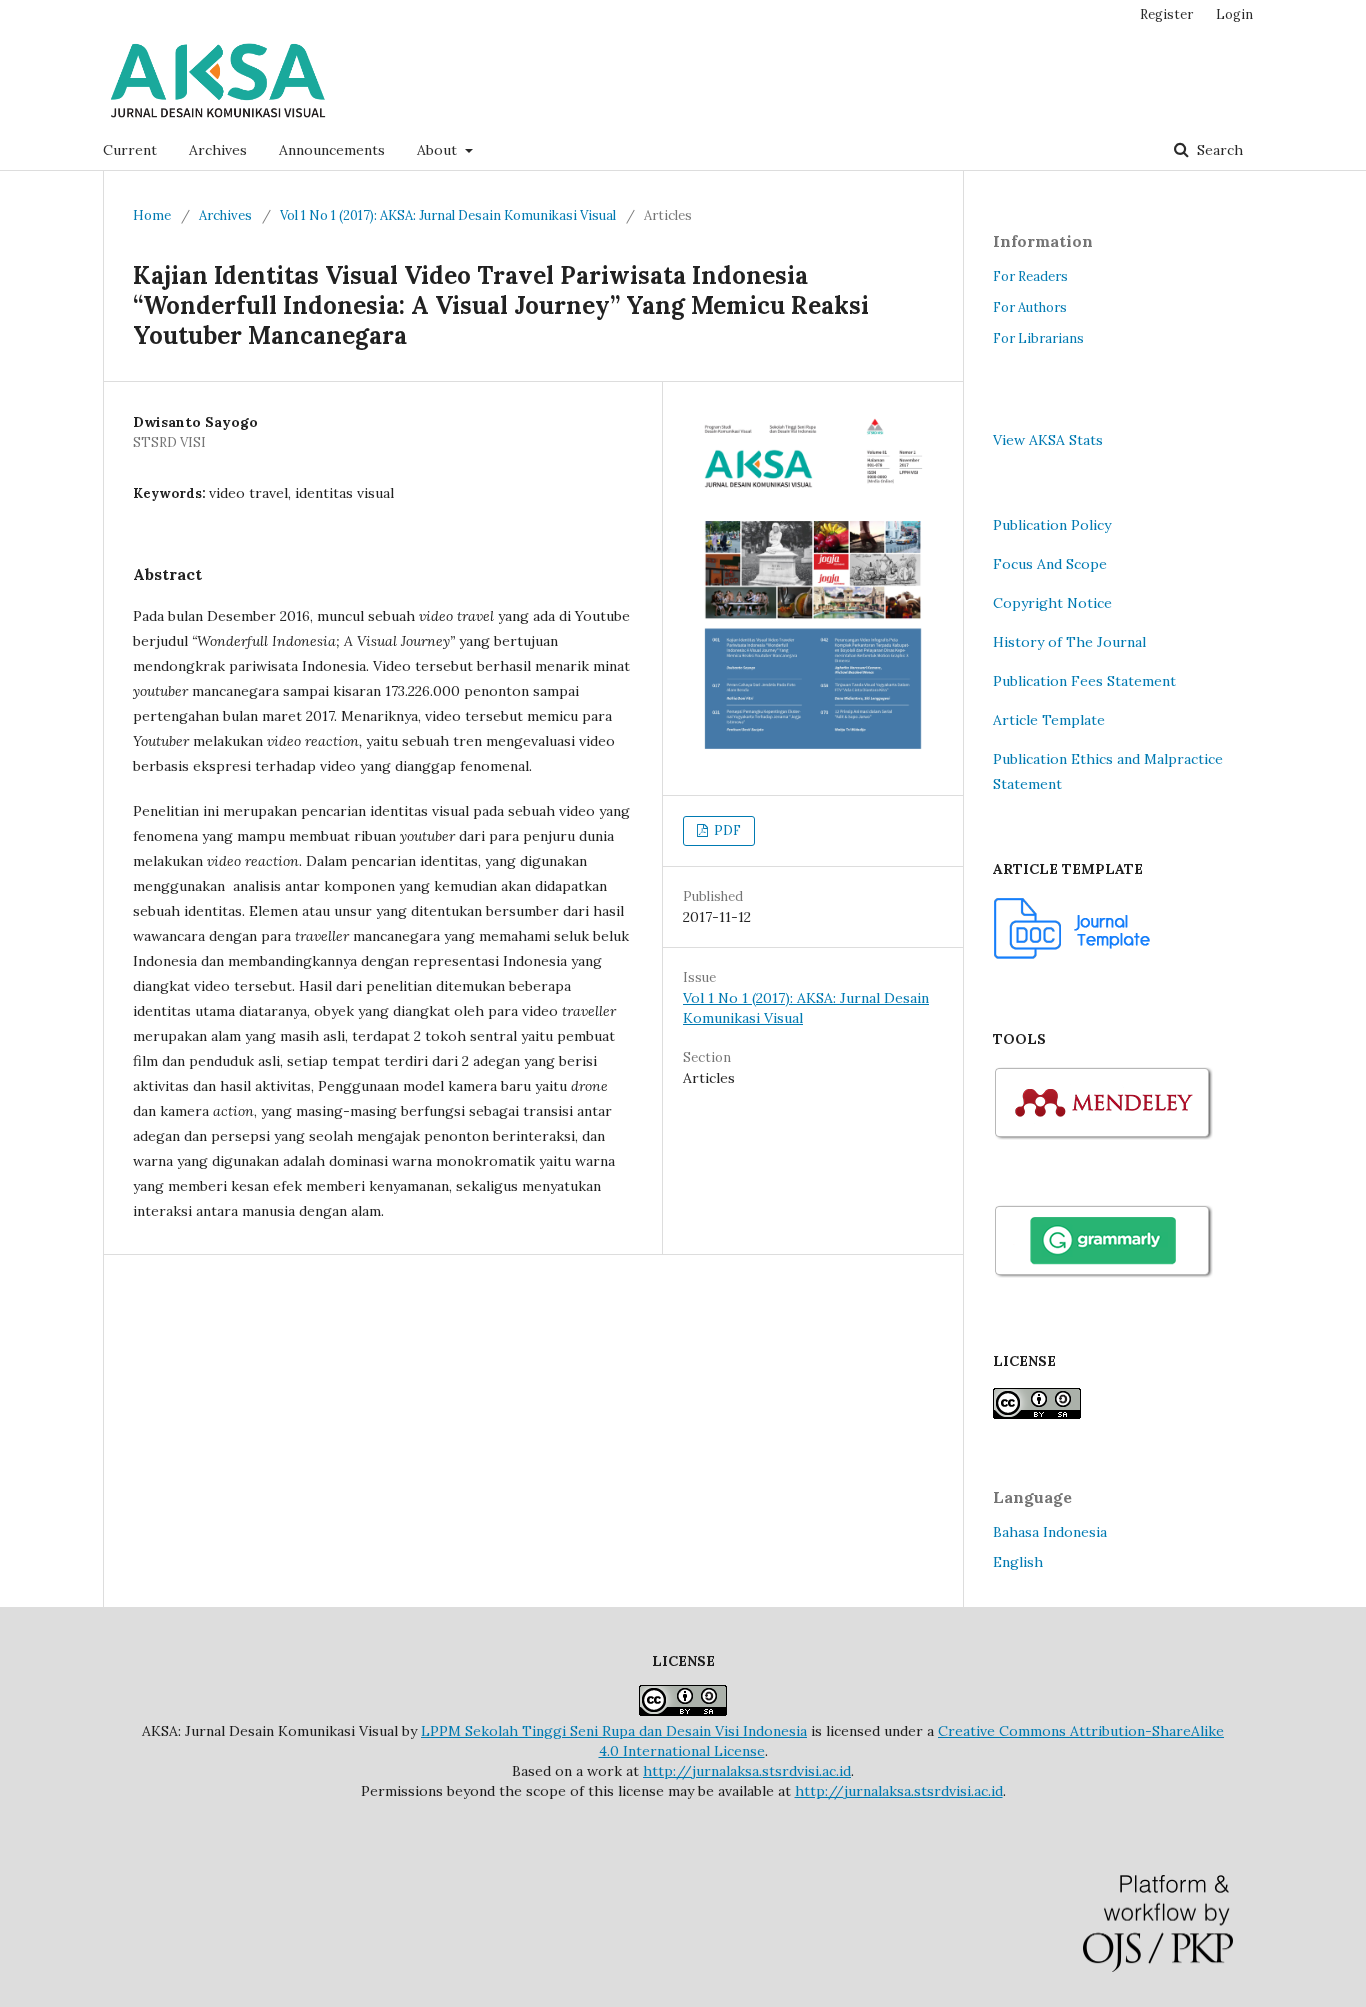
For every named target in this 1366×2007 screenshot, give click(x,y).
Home (152, 215)
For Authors (1030, 307)
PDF (726, 830)
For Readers (1030, 276)
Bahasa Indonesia (1050, 1532)
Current (130, 150)
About (439, 150)
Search (1218, 150)
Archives (218, 150)
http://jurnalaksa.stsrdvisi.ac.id (747, 1771)
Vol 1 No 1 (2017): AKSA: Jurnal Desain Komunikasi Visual (448, 215)
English (1018, 1562)
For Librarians (1038, 338)
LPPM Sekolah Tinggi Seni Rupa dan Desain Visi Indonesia (614, 1731)
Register (1166, 14)
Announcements (332, 150)
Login (1234, 14)
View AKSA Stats (1048, 440)
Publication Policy (1052, 525)
